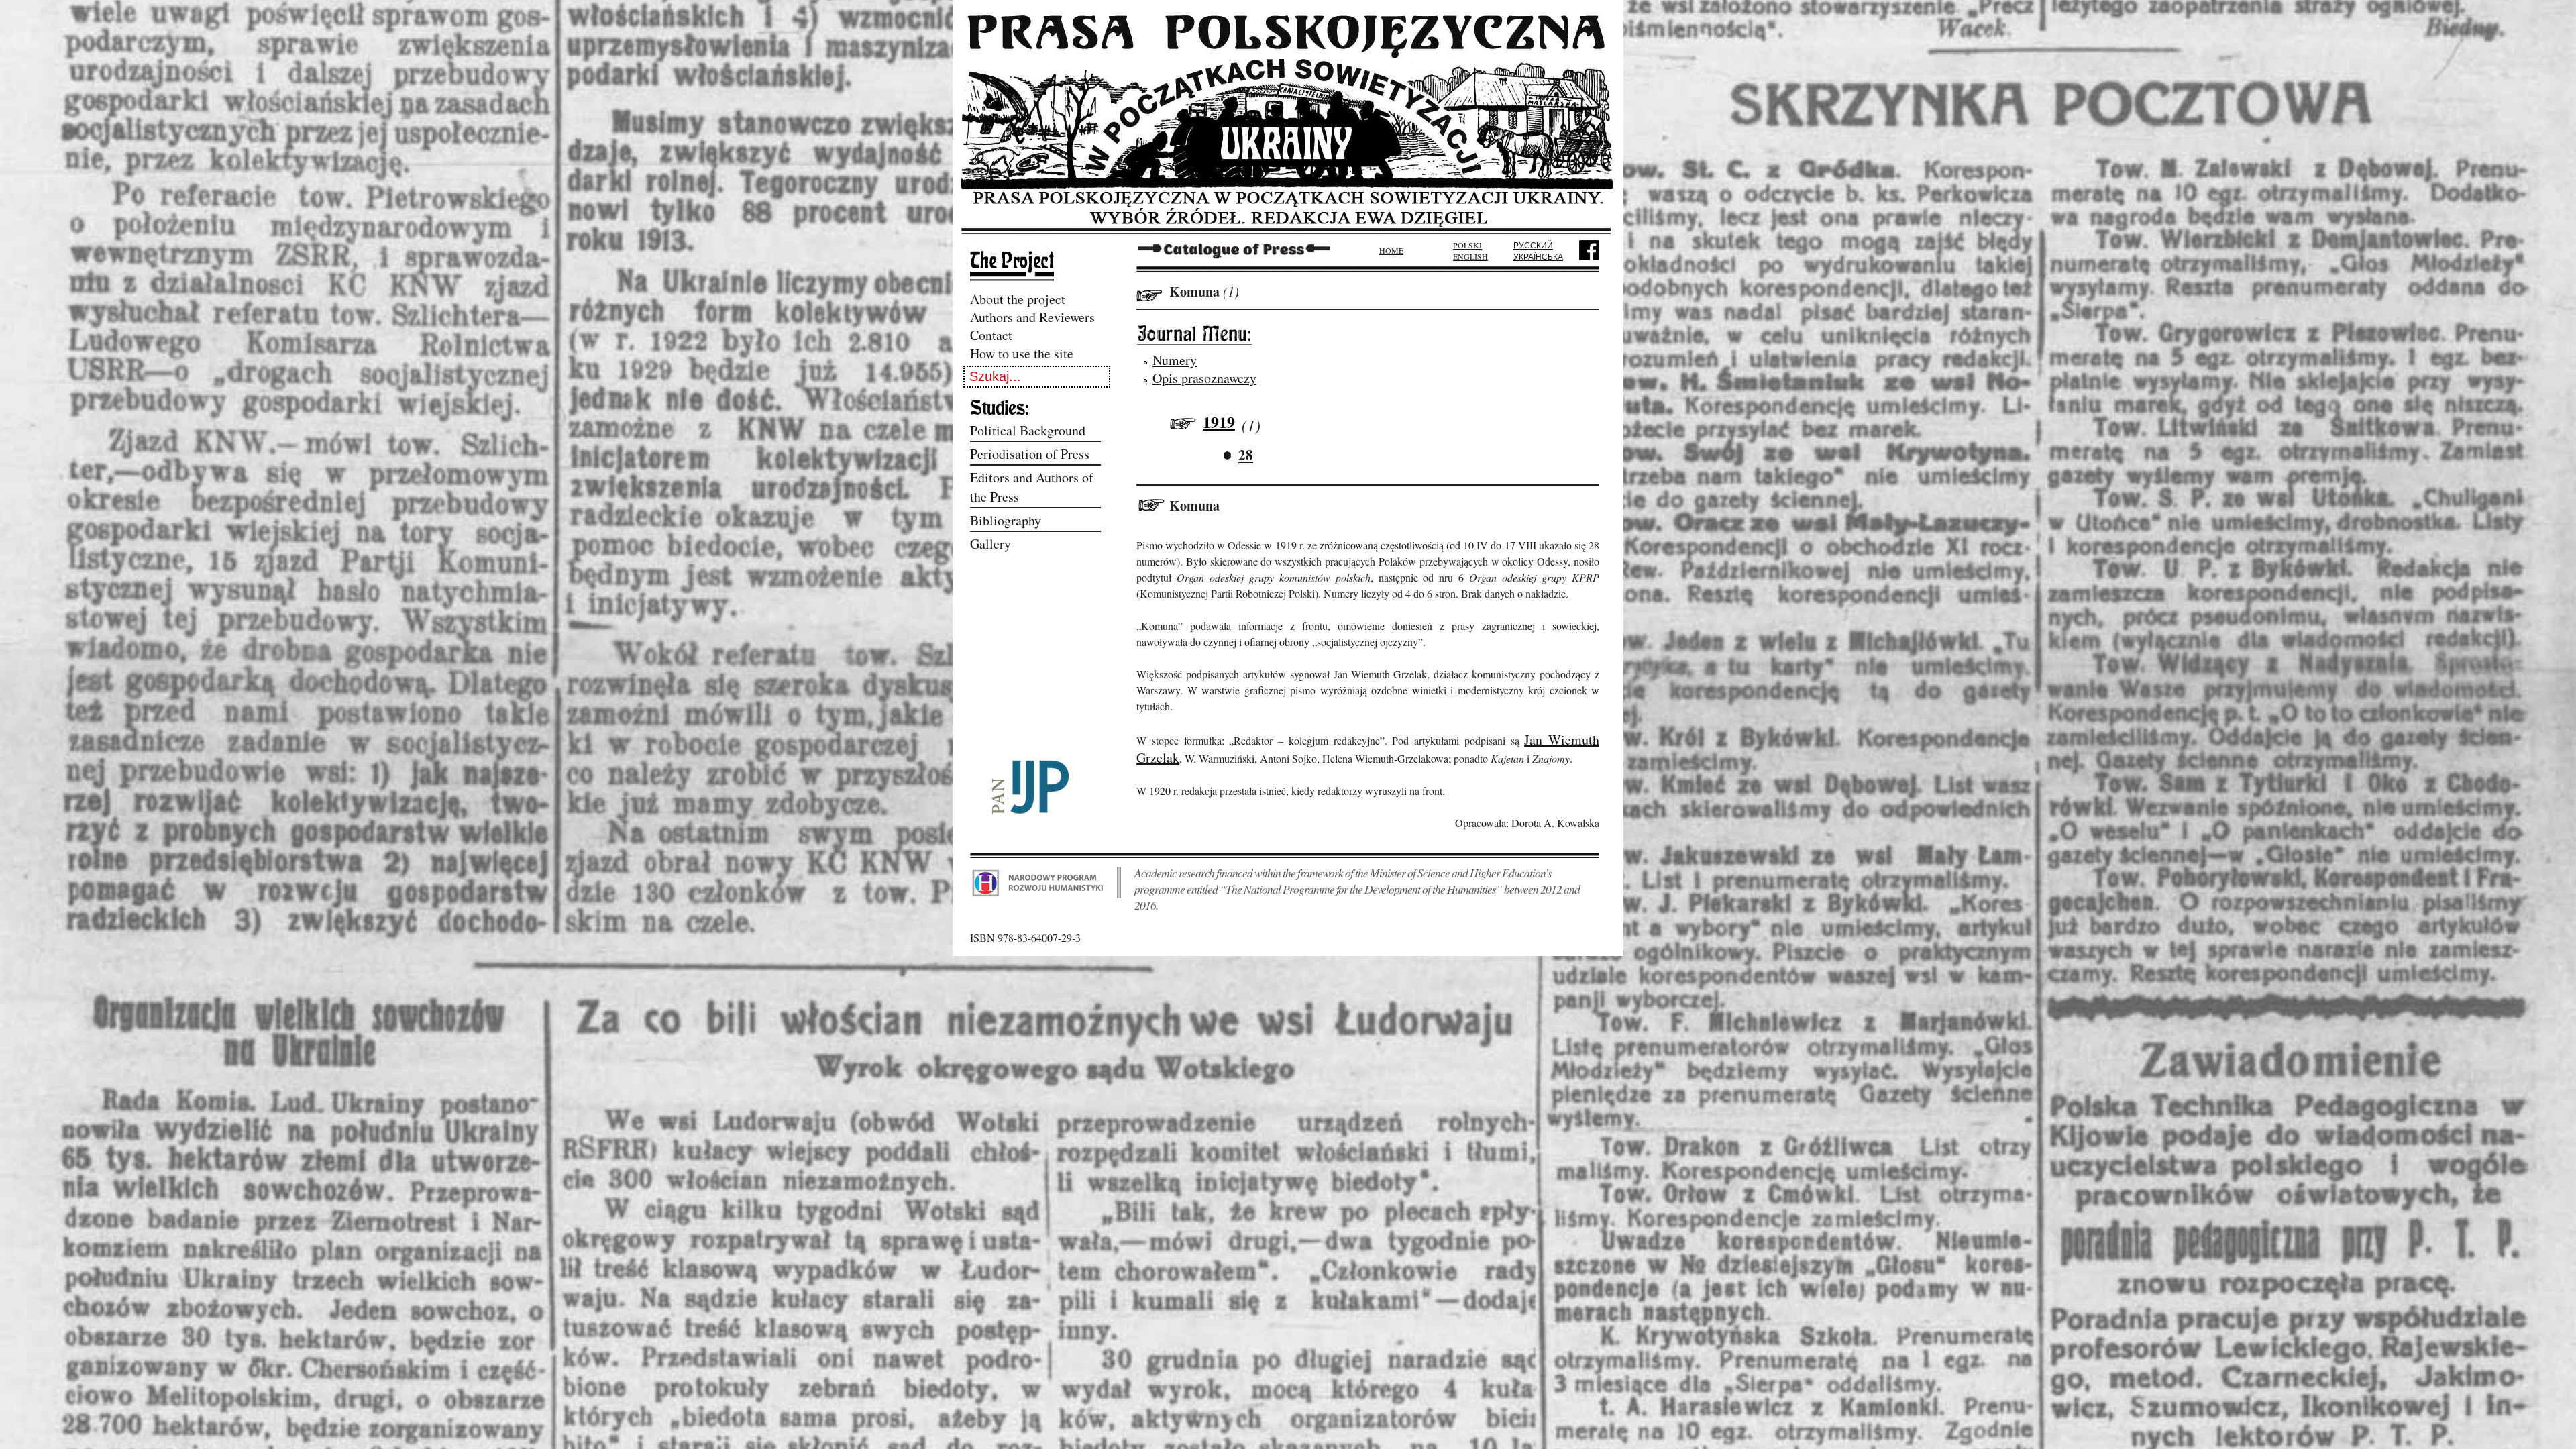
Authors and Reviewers (1032, 317)
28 (1246, 455)
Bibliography (1006, 520)
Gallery (990, 544)
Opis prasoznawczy (1204, 378)
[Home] (1288, 230)
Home (1391, 250)
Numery (1175, 360)
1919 (1219, 422)
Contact (991, 335)
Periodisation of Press (1030, 454)
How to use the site (1022, 353)
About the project (1018, 299)
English (1470, 256)
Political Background (1028, 430)
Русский (1533, 245)
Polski (1467, 245)
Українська (1538, 256)
